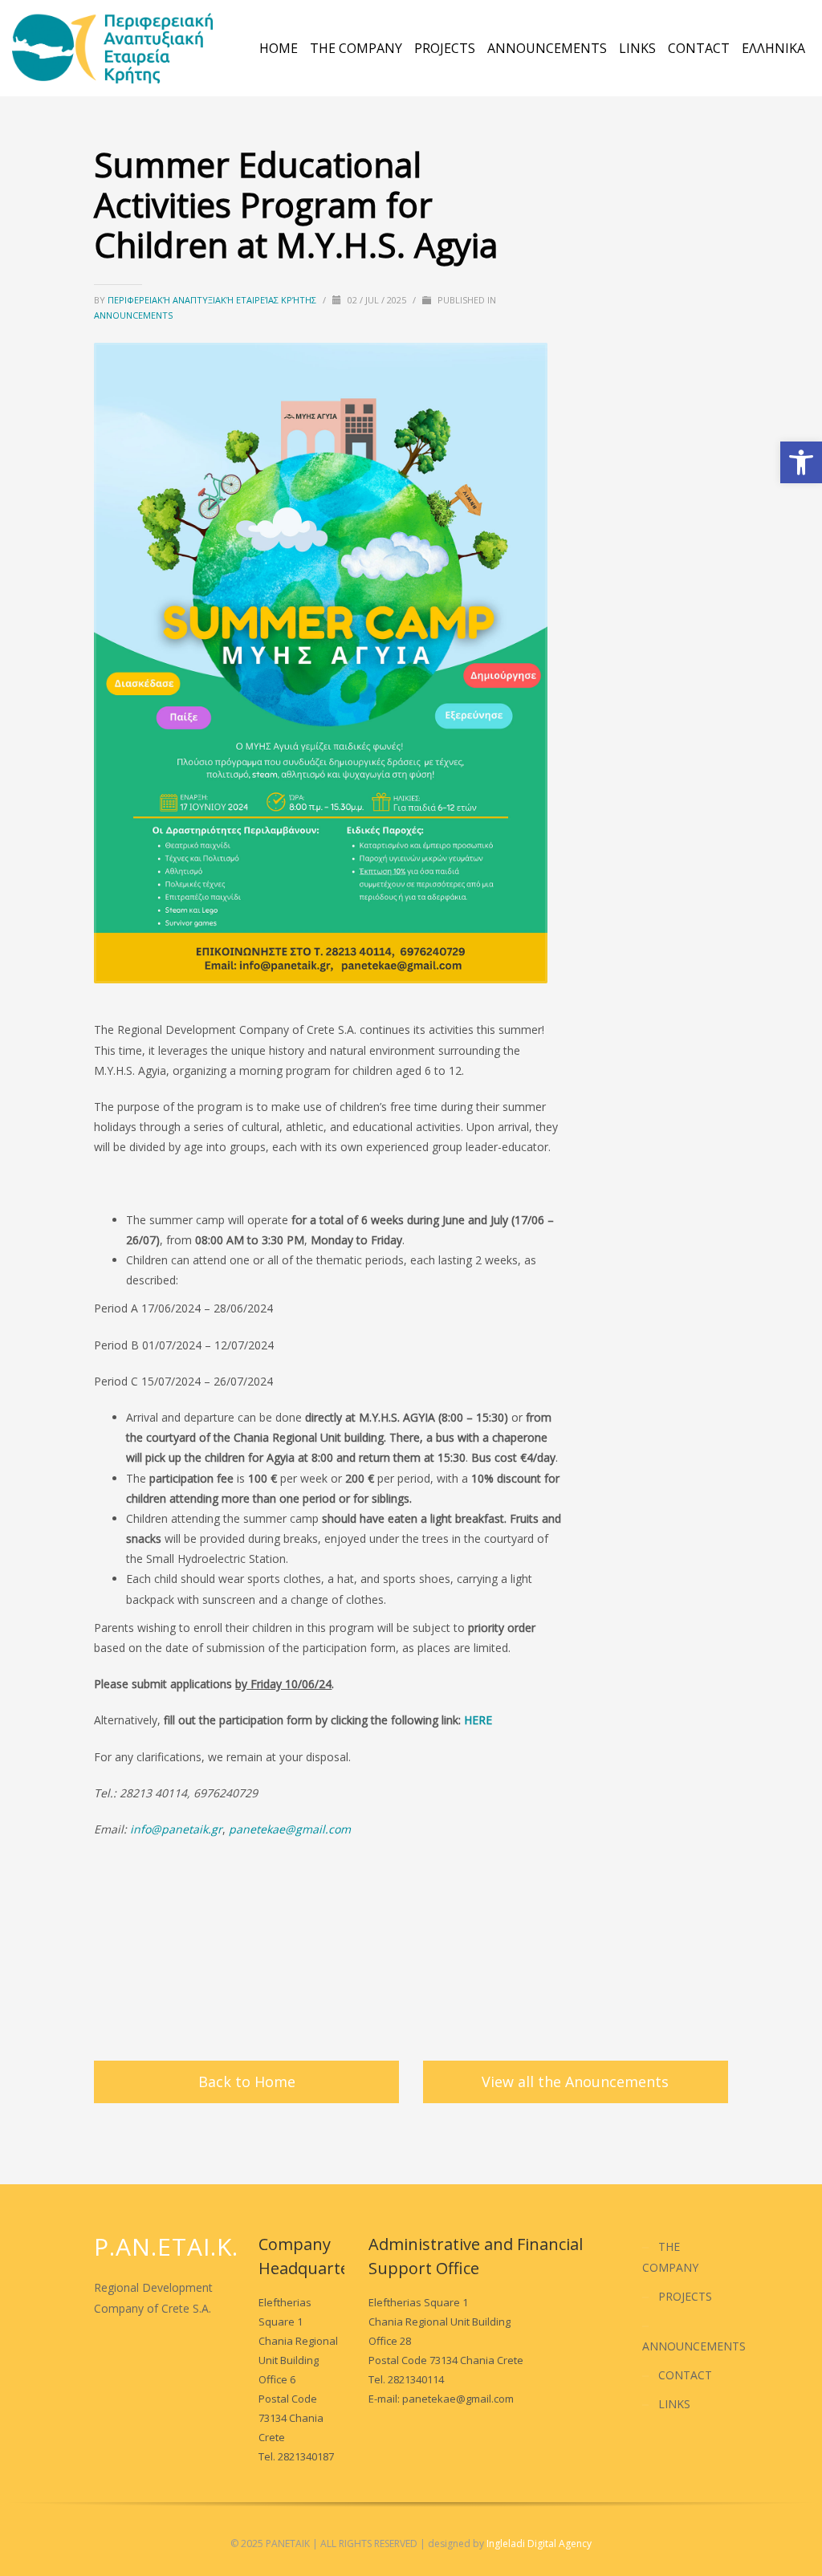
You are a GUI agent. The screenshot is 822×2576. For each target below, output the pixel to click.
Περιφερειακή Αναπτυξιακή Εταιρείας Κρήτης (213, 300)
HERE (478, 1720)
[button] (801, 462)
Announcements (133, 315)
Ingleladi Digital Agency (539, 2543)
